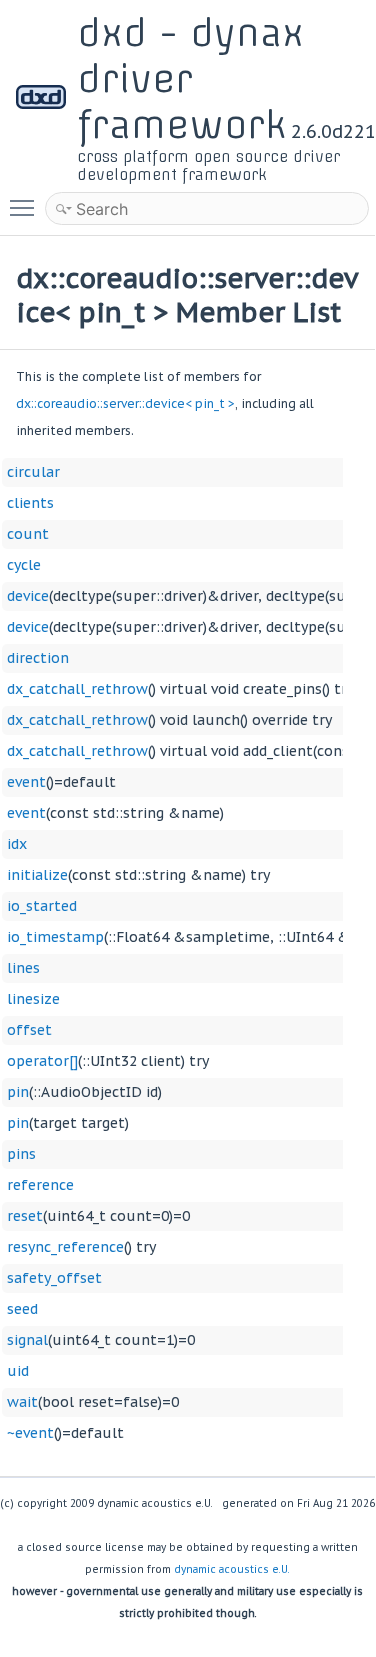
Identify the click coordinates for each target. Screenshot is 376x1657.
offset (29, 1030)
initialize (37, 875)
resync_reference (65, 1247)
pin (18, 1092)
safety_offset (54, 1278)
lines (23, 968)
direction (38, 658)
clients (30, 503)
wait (22, 1402)
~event (30, 1433)
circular (33, 472)
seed (22, 1309)
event (26, 782)
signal (27, 1340)
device (28, 596)
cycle (24, 565)
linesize (33, 999)
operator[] (42, 1061)
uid (18, 1371)
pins (21, 1154)
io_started (42, 906)
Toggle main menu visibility (26, 207)
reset (25, 1216)
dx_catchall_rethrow (77, 689)
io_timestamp (55, 937)
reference (40, 1185)
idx (17, 844)
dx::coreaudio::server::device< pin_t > (125, 403)
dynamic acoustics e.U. (232, 1569)
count (28, 534)
